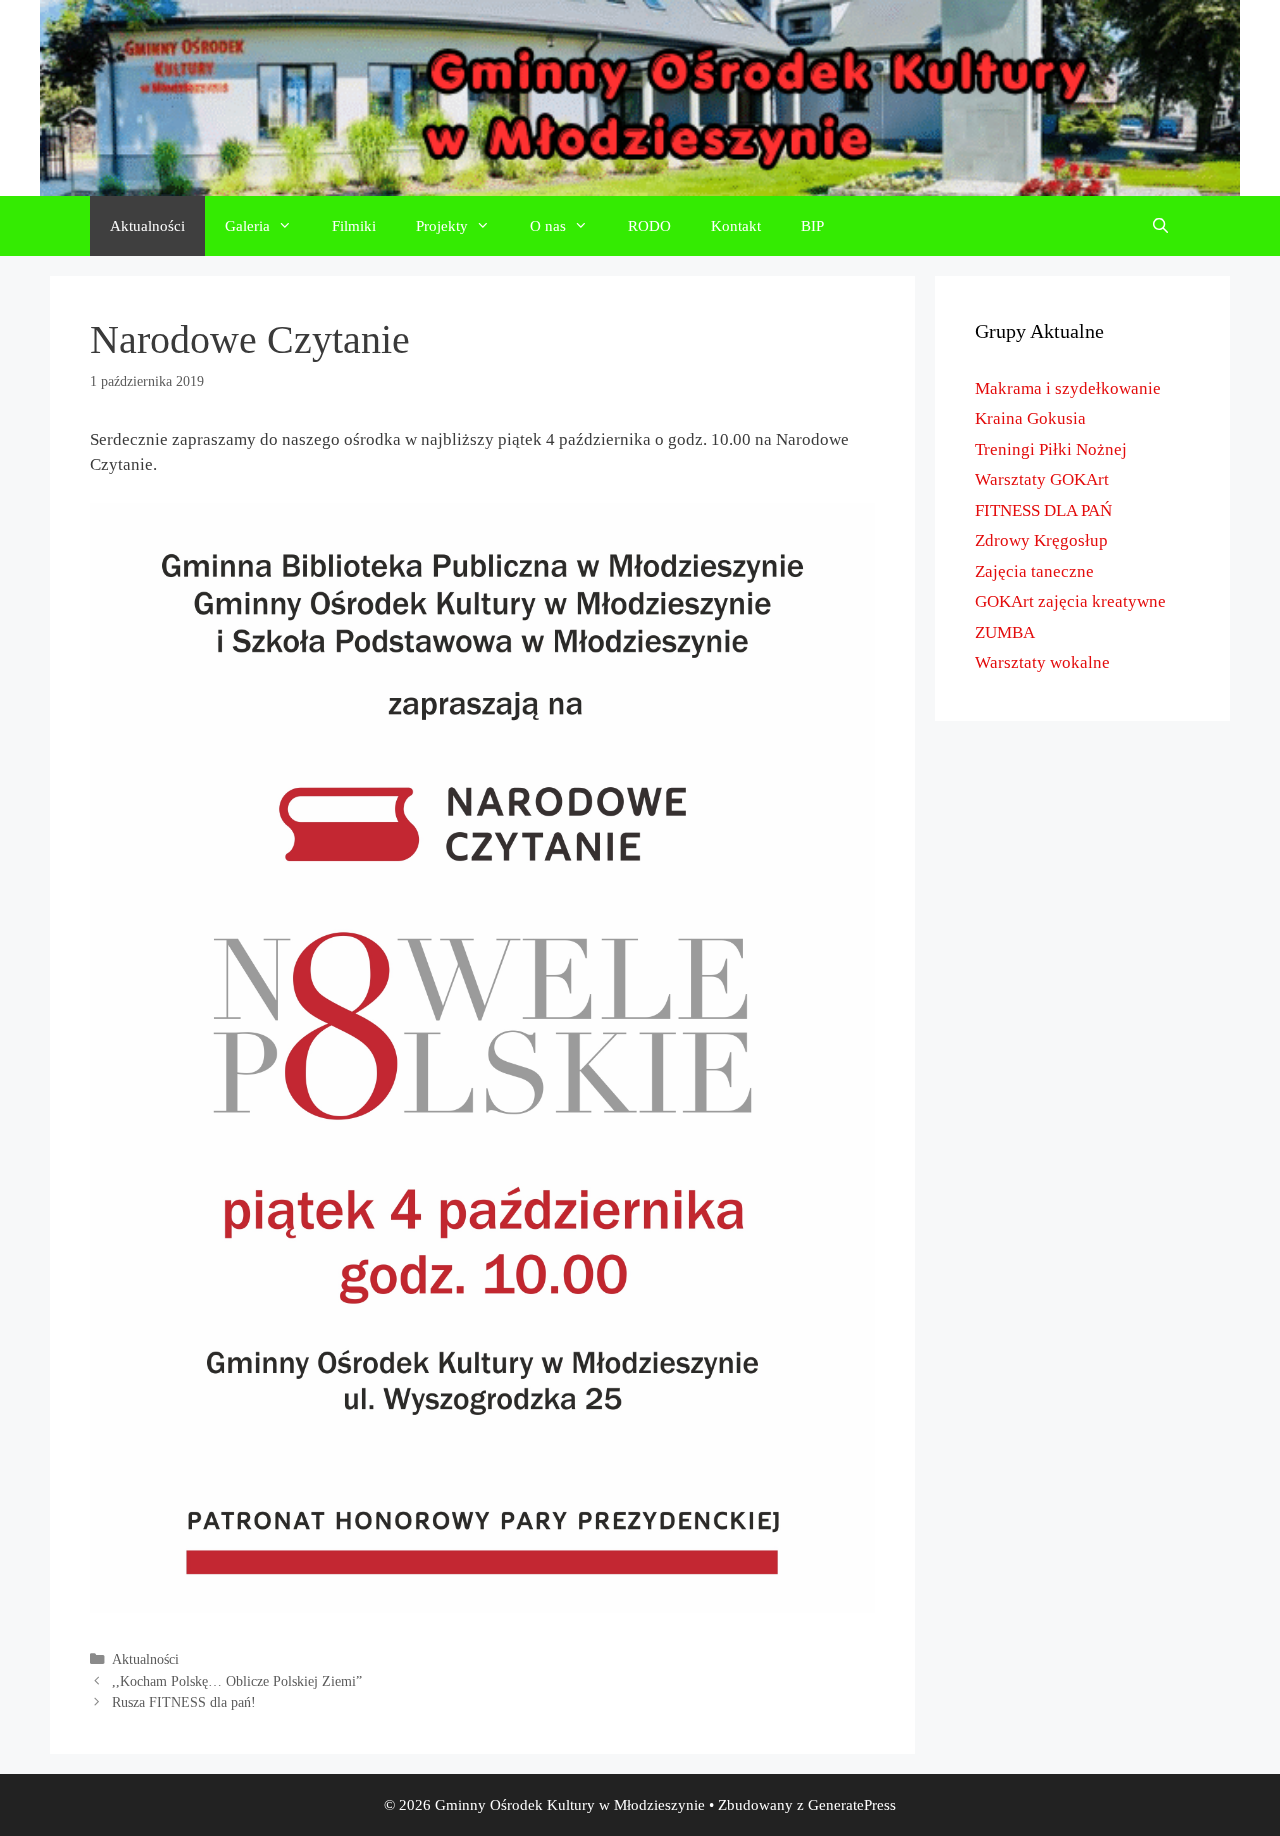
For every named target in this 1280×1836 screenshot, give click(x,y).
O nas (548, 226)
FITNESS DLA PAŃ (1043, 510)
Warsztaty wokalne (1042, 662)
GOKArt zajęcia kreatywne (1070, 601)
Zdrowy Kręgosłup (1041, 540)
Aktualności (147, 226)
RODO (649, 226)
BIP (812, 226)
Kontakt (736, 226)
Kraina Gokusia (1030, 418)
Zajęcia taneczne (1034, 571)
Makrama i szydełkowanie (1068, 388)
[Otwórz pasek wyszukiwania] (1160, 226)
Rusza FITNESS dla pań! (184, 1702)
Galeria (247, 226)
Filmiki (354, 226)
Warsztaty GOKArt (1042, 479)
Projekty (442, 226)
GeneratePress (852, 1805)
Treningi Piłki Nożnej (1051, 449)
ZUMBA (1005, 632)
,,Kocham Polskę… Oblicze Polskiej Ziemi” (237, 1681)
